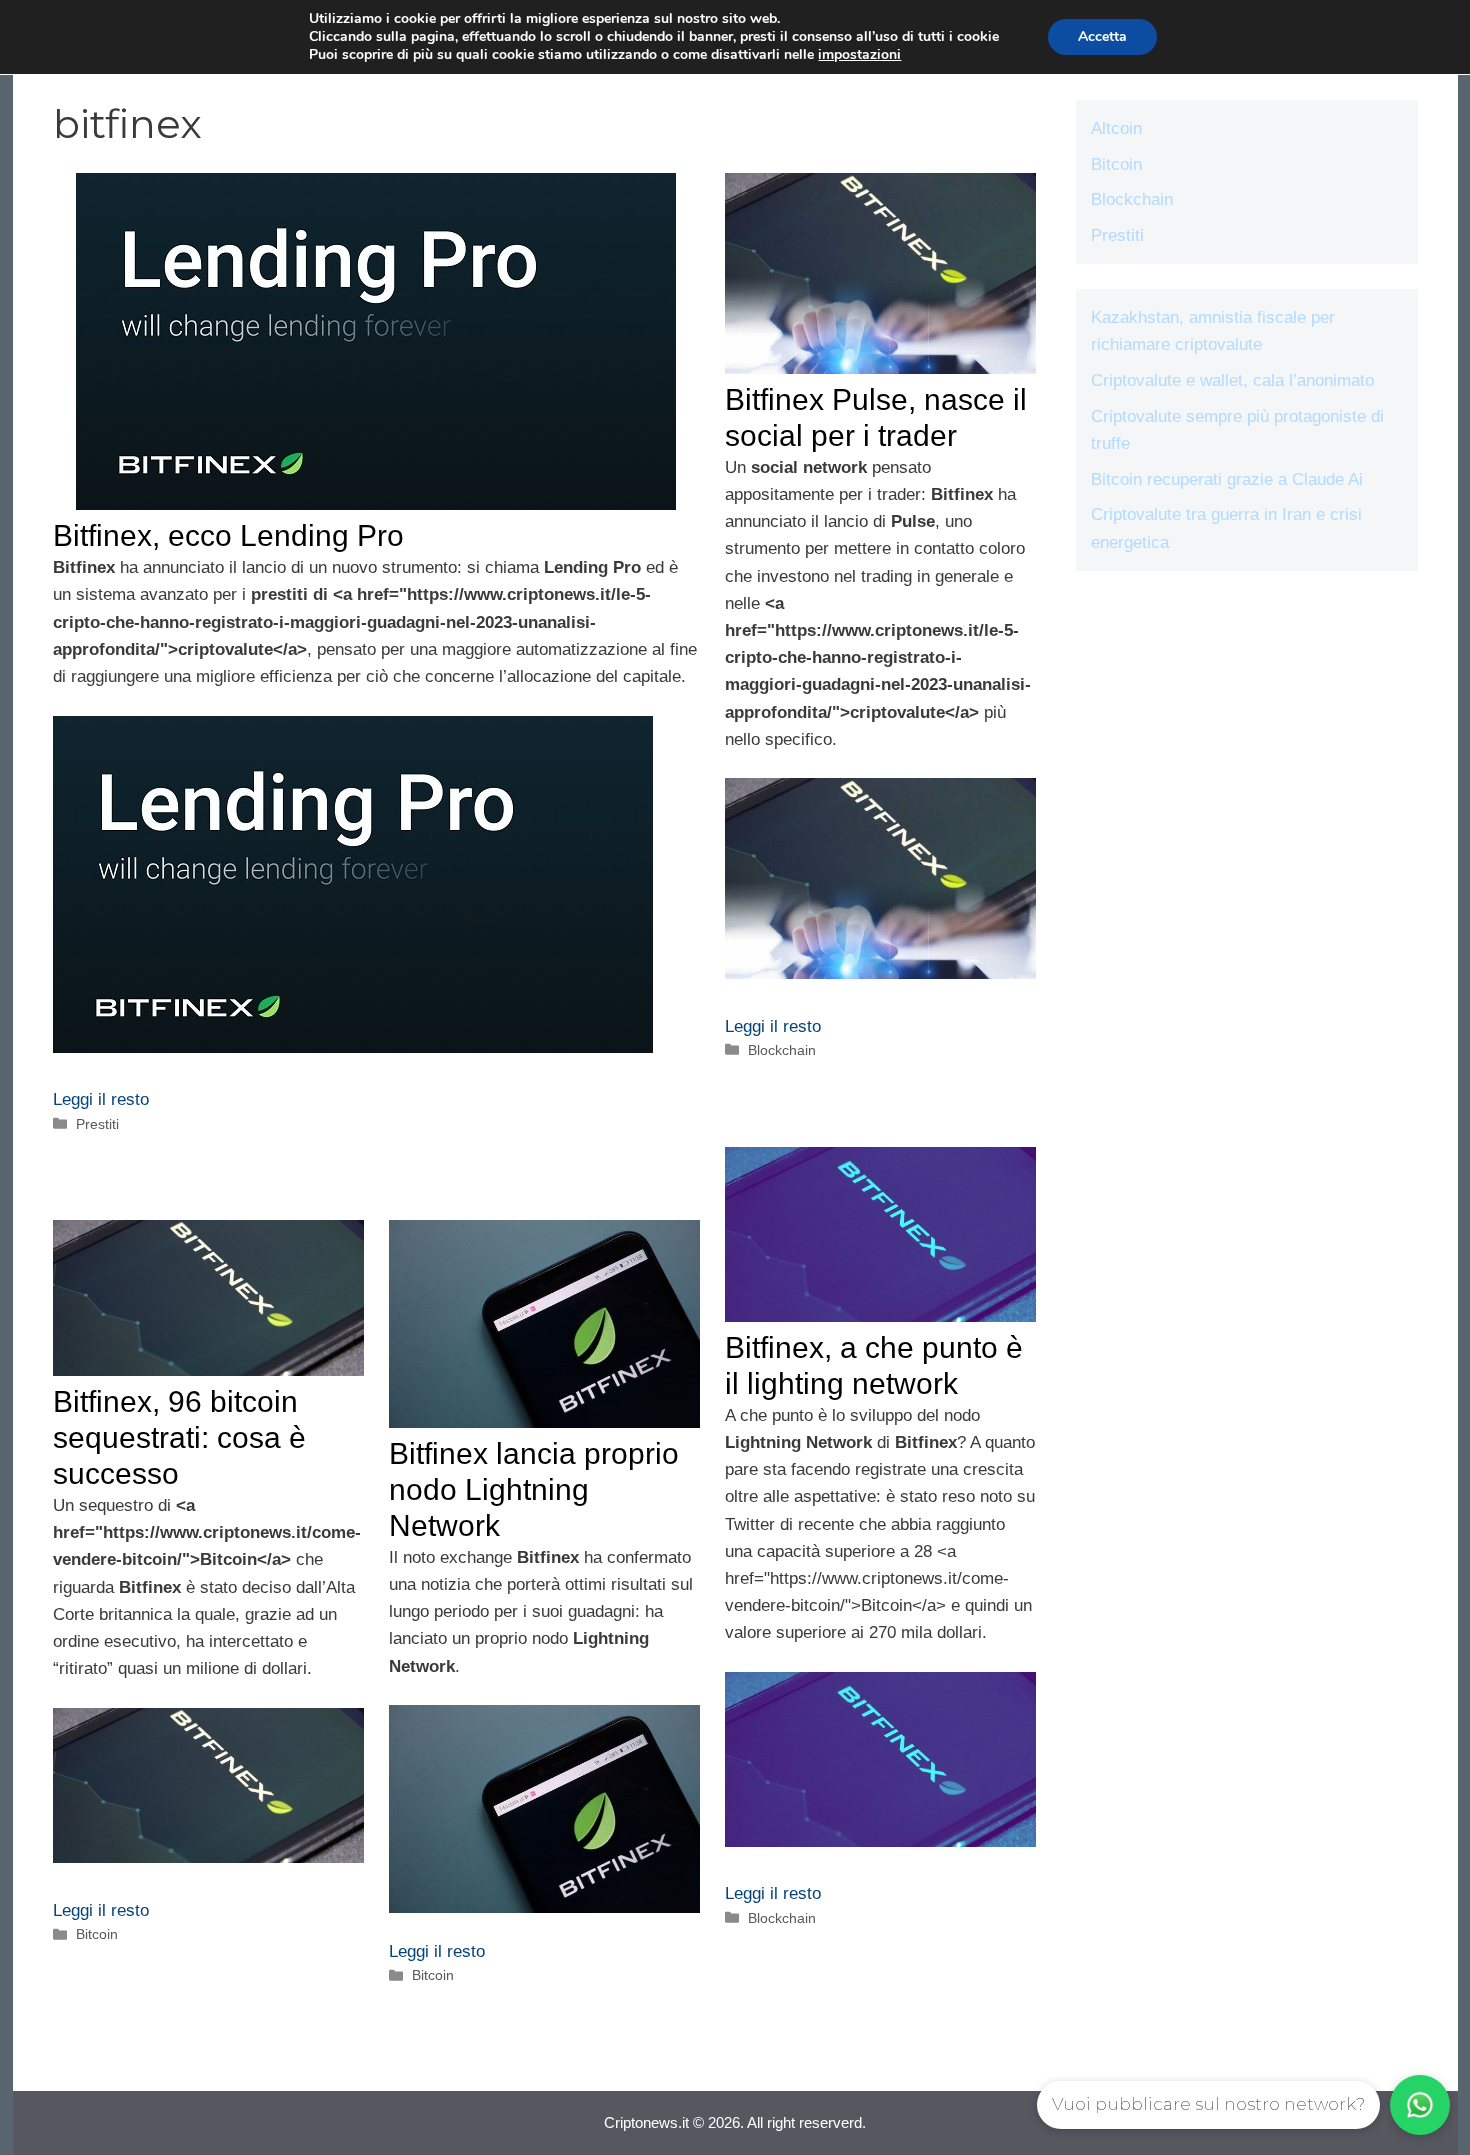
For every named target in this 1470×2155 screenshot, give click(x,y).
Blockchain (782, 1050)
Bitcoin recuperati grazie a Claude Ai (1227, 479)
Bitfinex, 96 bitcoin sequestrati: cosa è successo (179, 1437)
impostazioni (859, 55)
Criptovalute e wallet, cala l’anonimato (1232, 380)
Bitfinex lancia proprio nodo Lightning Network (534, 1489)
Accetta (1102, 36)
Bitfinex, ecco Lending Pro (228, 535)
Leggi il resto (101, 1099)
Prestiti (97, 1124)
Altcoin (1116, 128)
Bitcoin (97, 1934)
